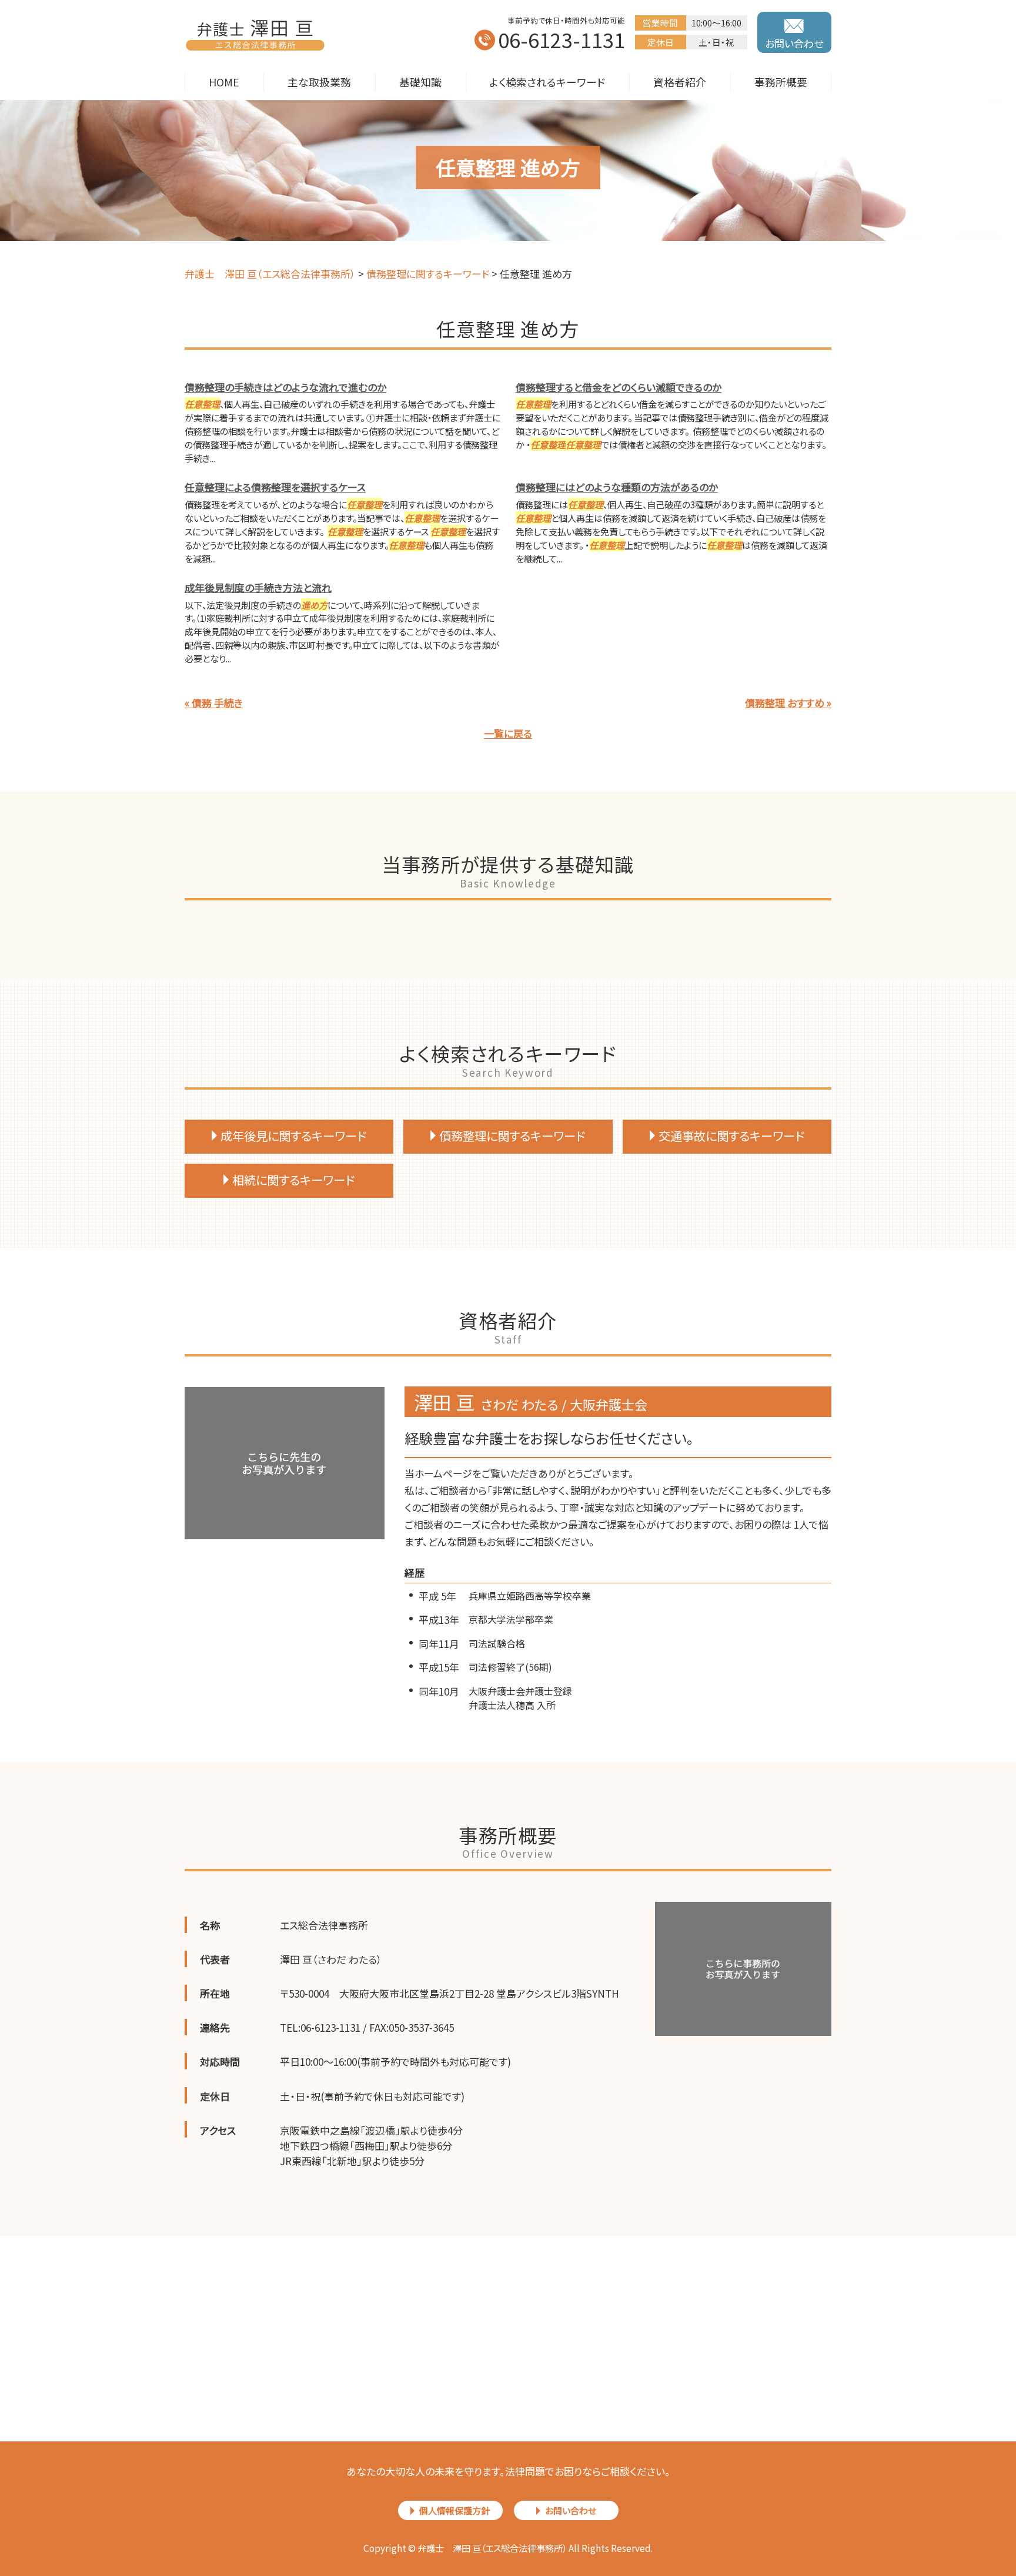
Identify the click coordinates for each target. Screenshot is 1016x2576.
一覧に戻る (508, 733)
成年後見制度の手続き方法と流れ (258, 587)
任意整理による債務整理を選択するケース (275, 487)
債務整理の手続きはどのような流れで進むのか (285, 387)
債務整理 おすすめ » (788, 703)
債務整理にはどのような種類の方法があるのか (617, 487)
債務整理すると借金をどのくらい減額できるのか (619, 387)
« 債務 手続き (214, 703)
